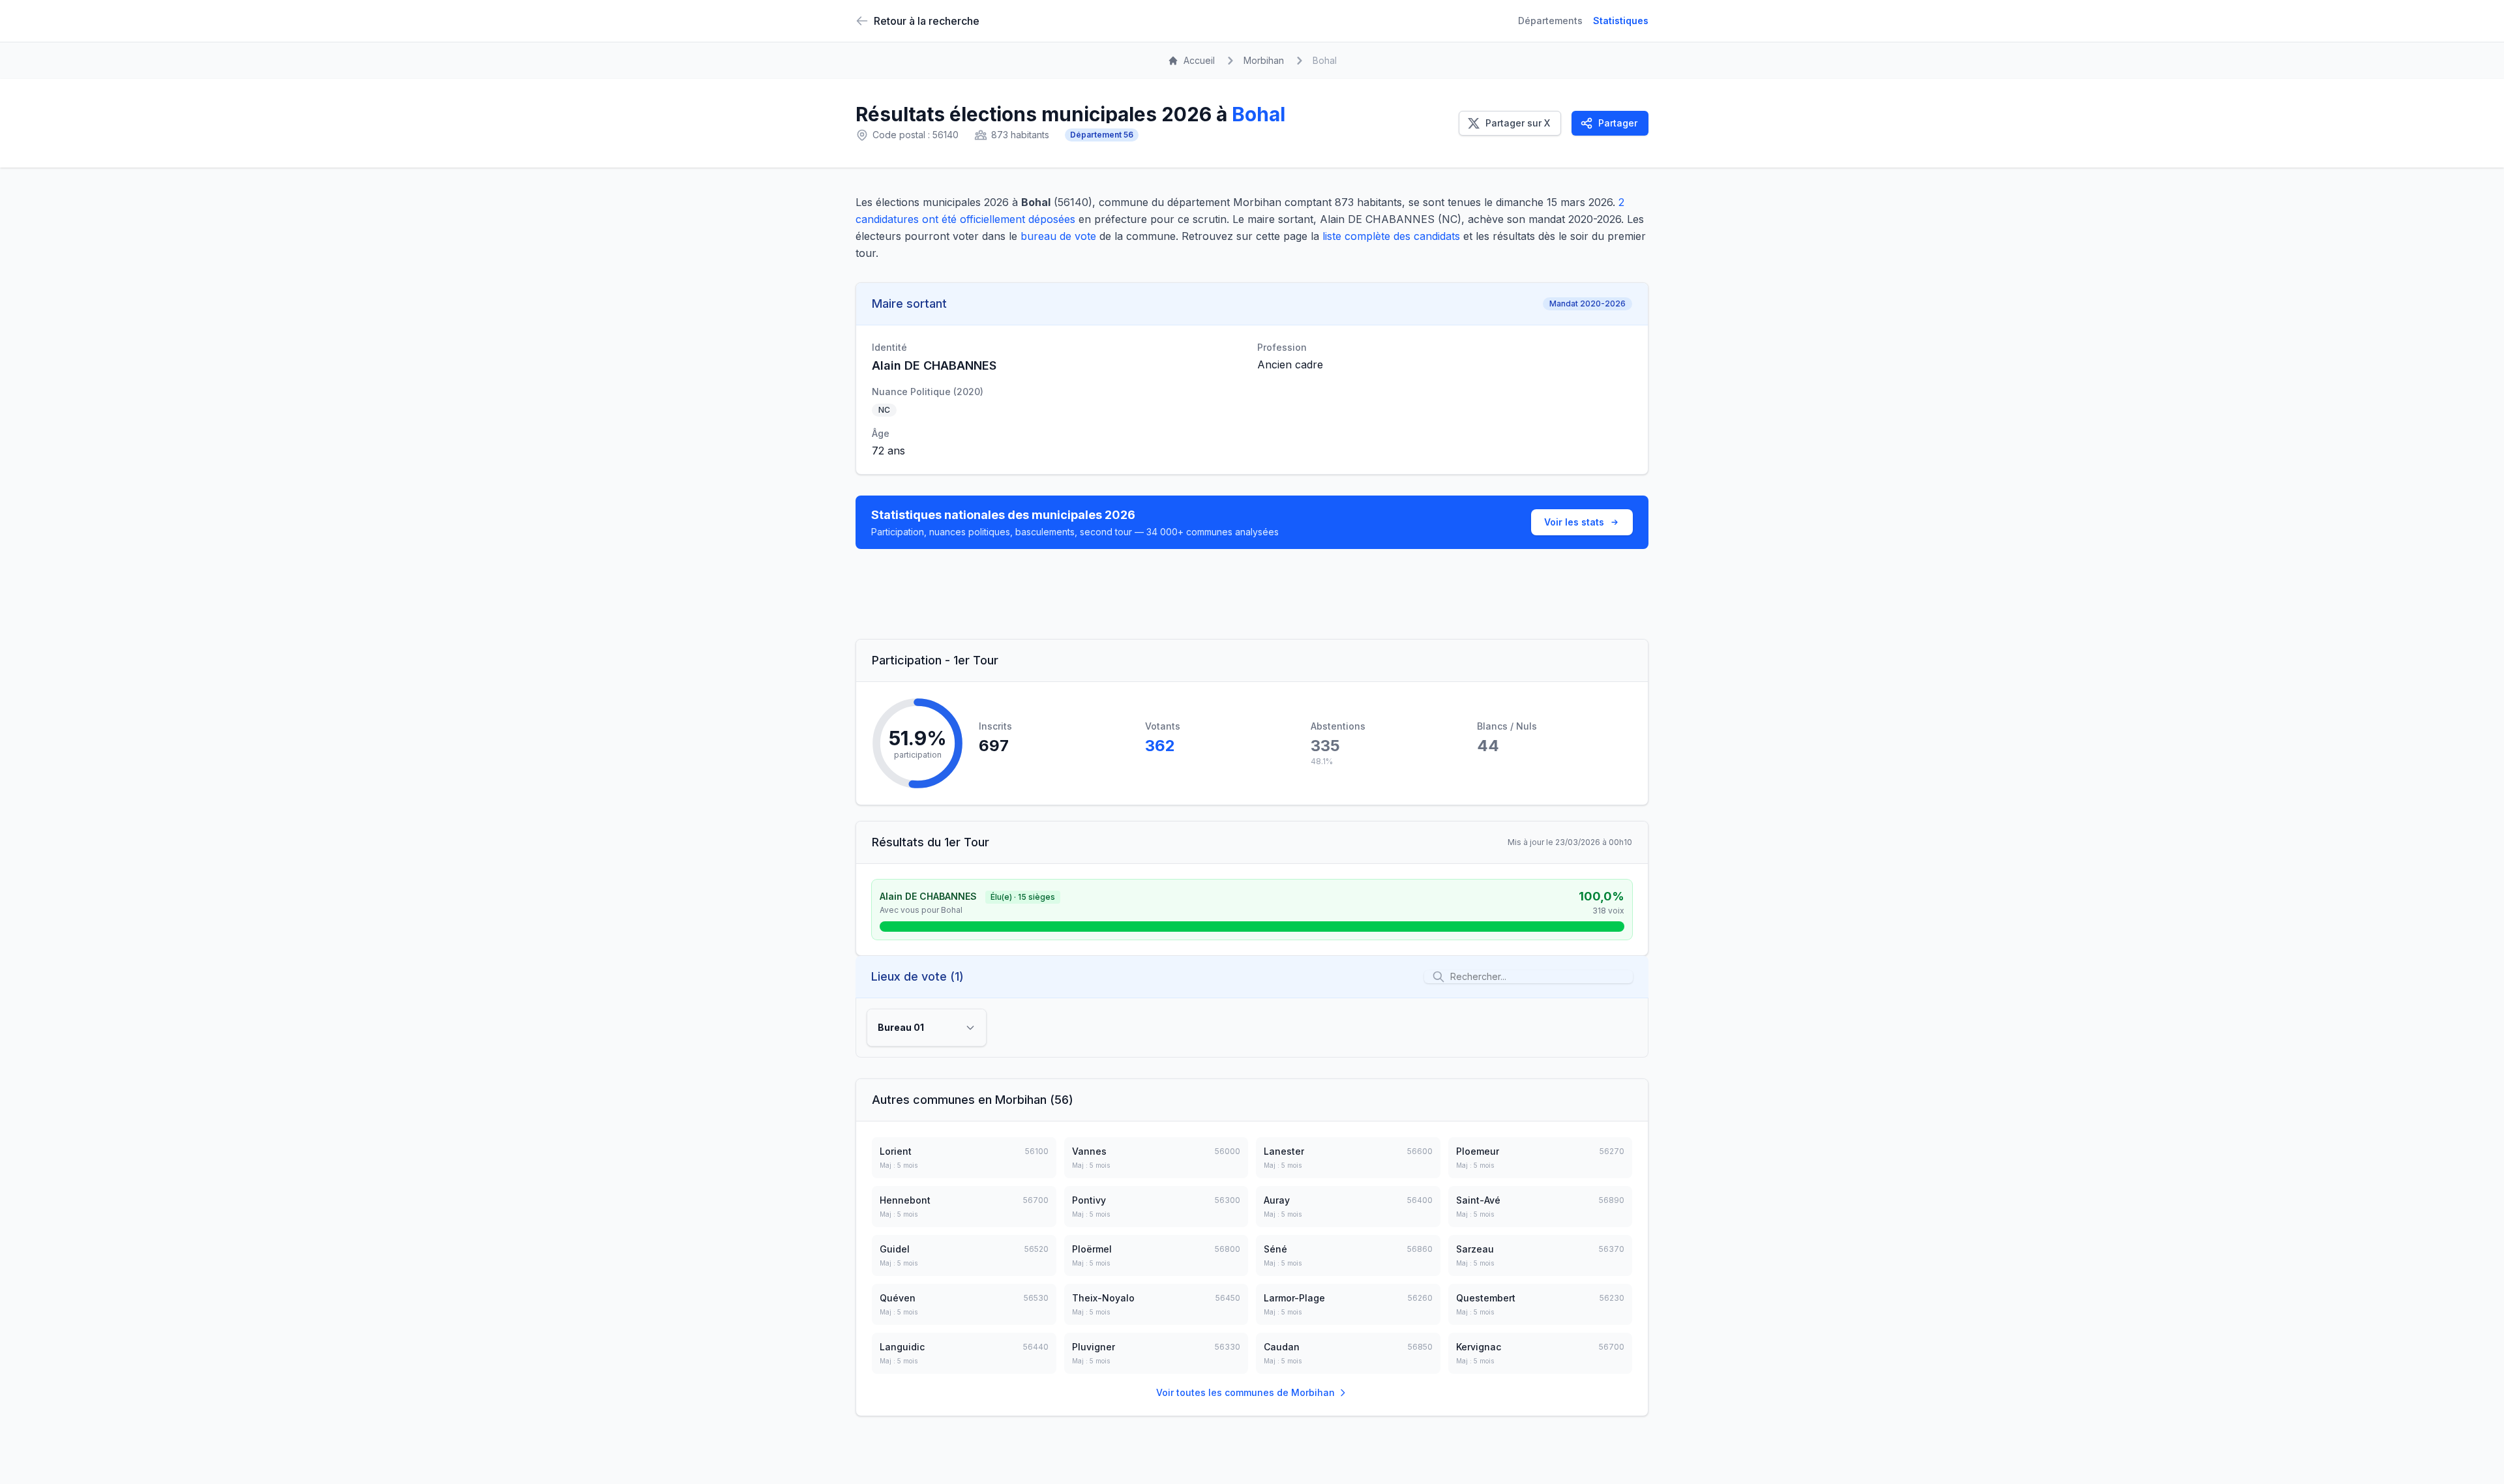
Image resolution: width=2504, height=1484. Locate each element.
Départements (1550, 21)
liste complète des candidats (1391, 236)
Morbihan (1264, 60)
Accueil (1199, 60)
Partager (1618, 123)
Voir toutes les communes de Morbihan (1245, 1392)
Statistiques (1621, 21)
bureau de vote (1058, 236)
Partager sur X (1518, 123)
